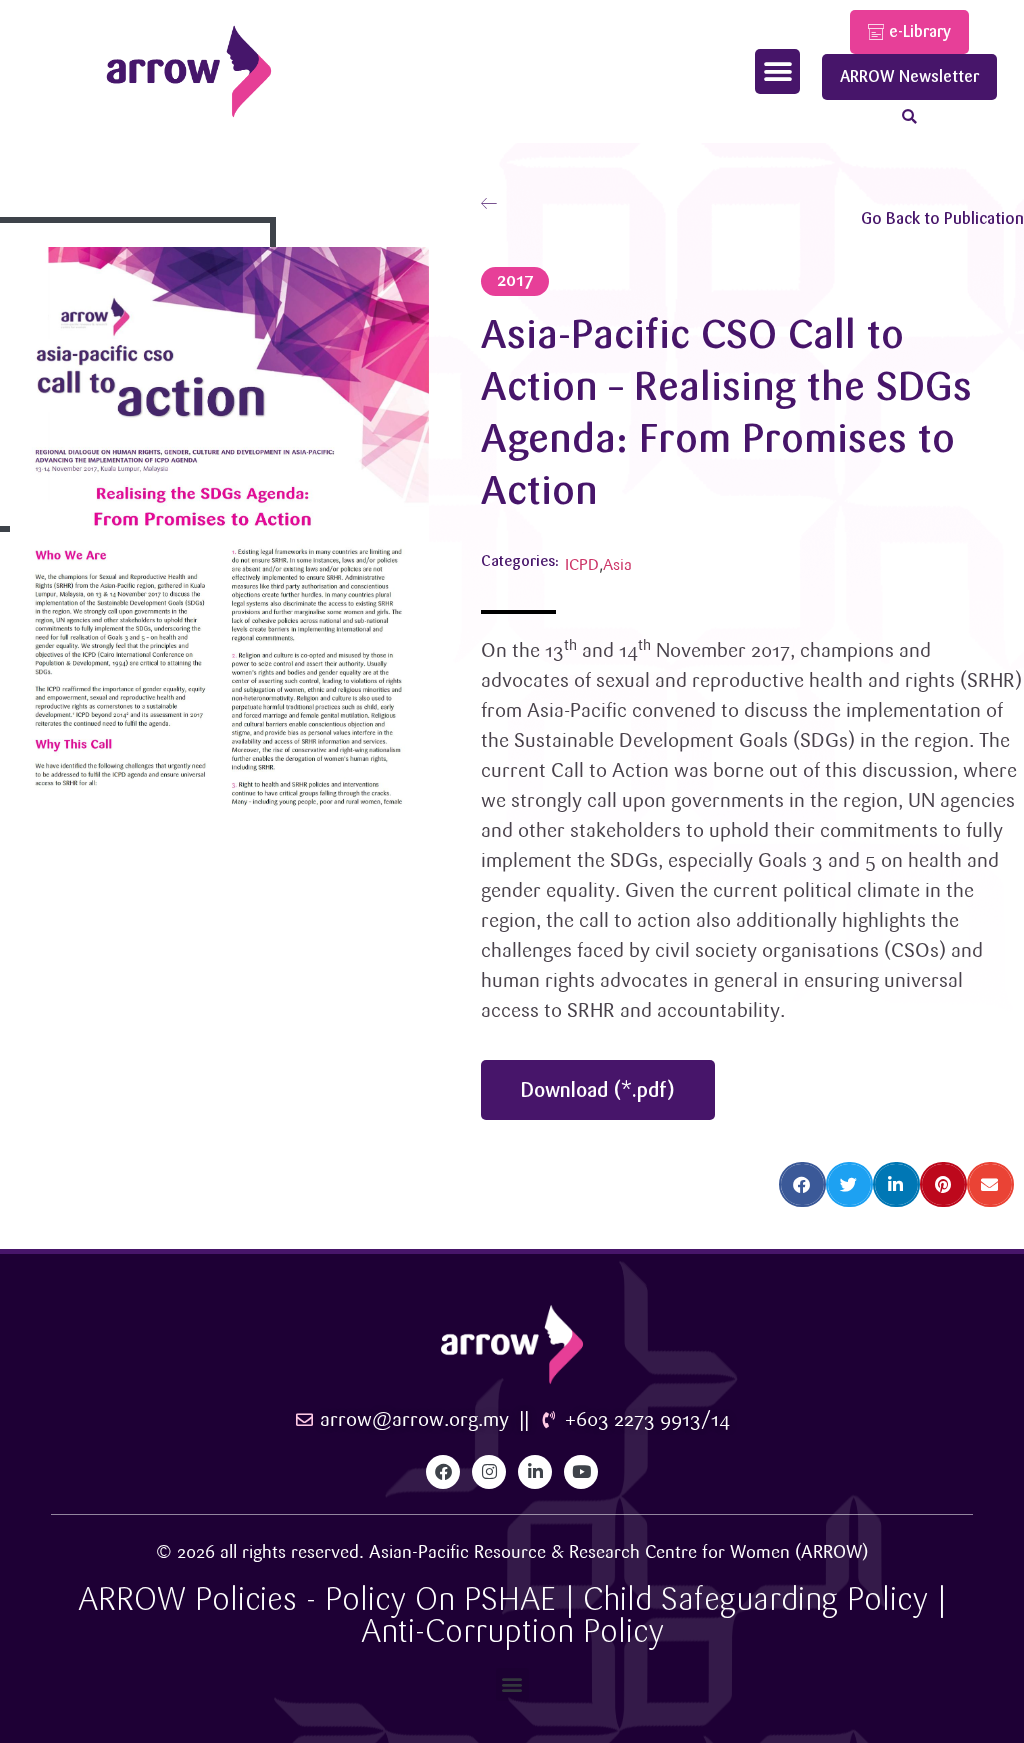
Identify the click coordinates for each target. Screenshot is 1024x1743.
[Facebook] (443, 1472)
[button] (777, 71)
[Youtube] (581, 1472)
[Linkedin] (535, 1472)
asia (617, 565)
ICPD (582, 565)
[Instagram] (489, 1472)
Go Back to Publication (942, 218)
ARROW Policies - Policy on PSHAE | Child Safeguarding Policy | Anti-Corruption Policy (512, 1615)
